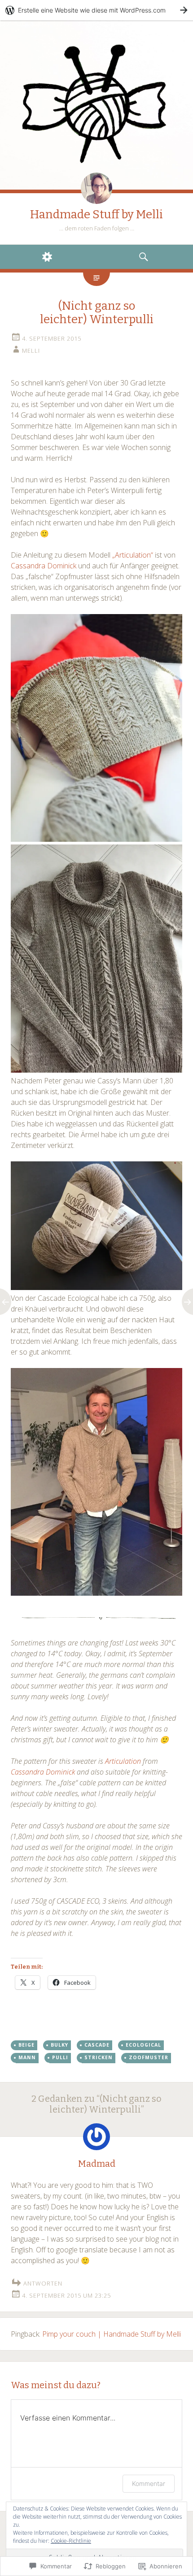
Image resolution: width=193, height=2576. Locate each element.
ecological (143, 2045)
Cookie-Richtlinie (71, 2541)
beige (26, 2045)
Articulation (124, 1761)
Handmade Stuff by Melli (96, 214)
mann (27, 2057)
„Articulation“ (133, 555)
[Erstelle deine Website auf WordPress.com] (96, 10)
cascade (97, 2045)
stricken (99, 2057)
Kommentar (149, 2483)
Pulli (60, 2057)
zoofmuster (149, 2057)
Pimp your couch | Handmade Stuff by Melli (112, 2334)
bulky (59, 2045)
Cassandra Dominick (44, 566)
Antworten (43, 2283)
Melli (31, 351)
